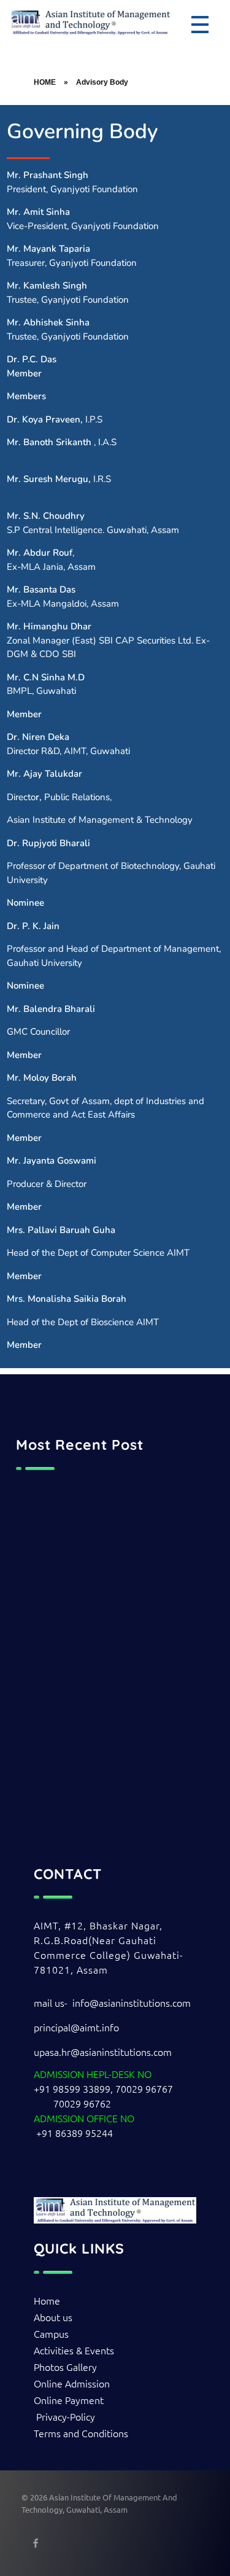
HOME (45, 82)
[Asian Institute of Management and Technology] (90, 22)
